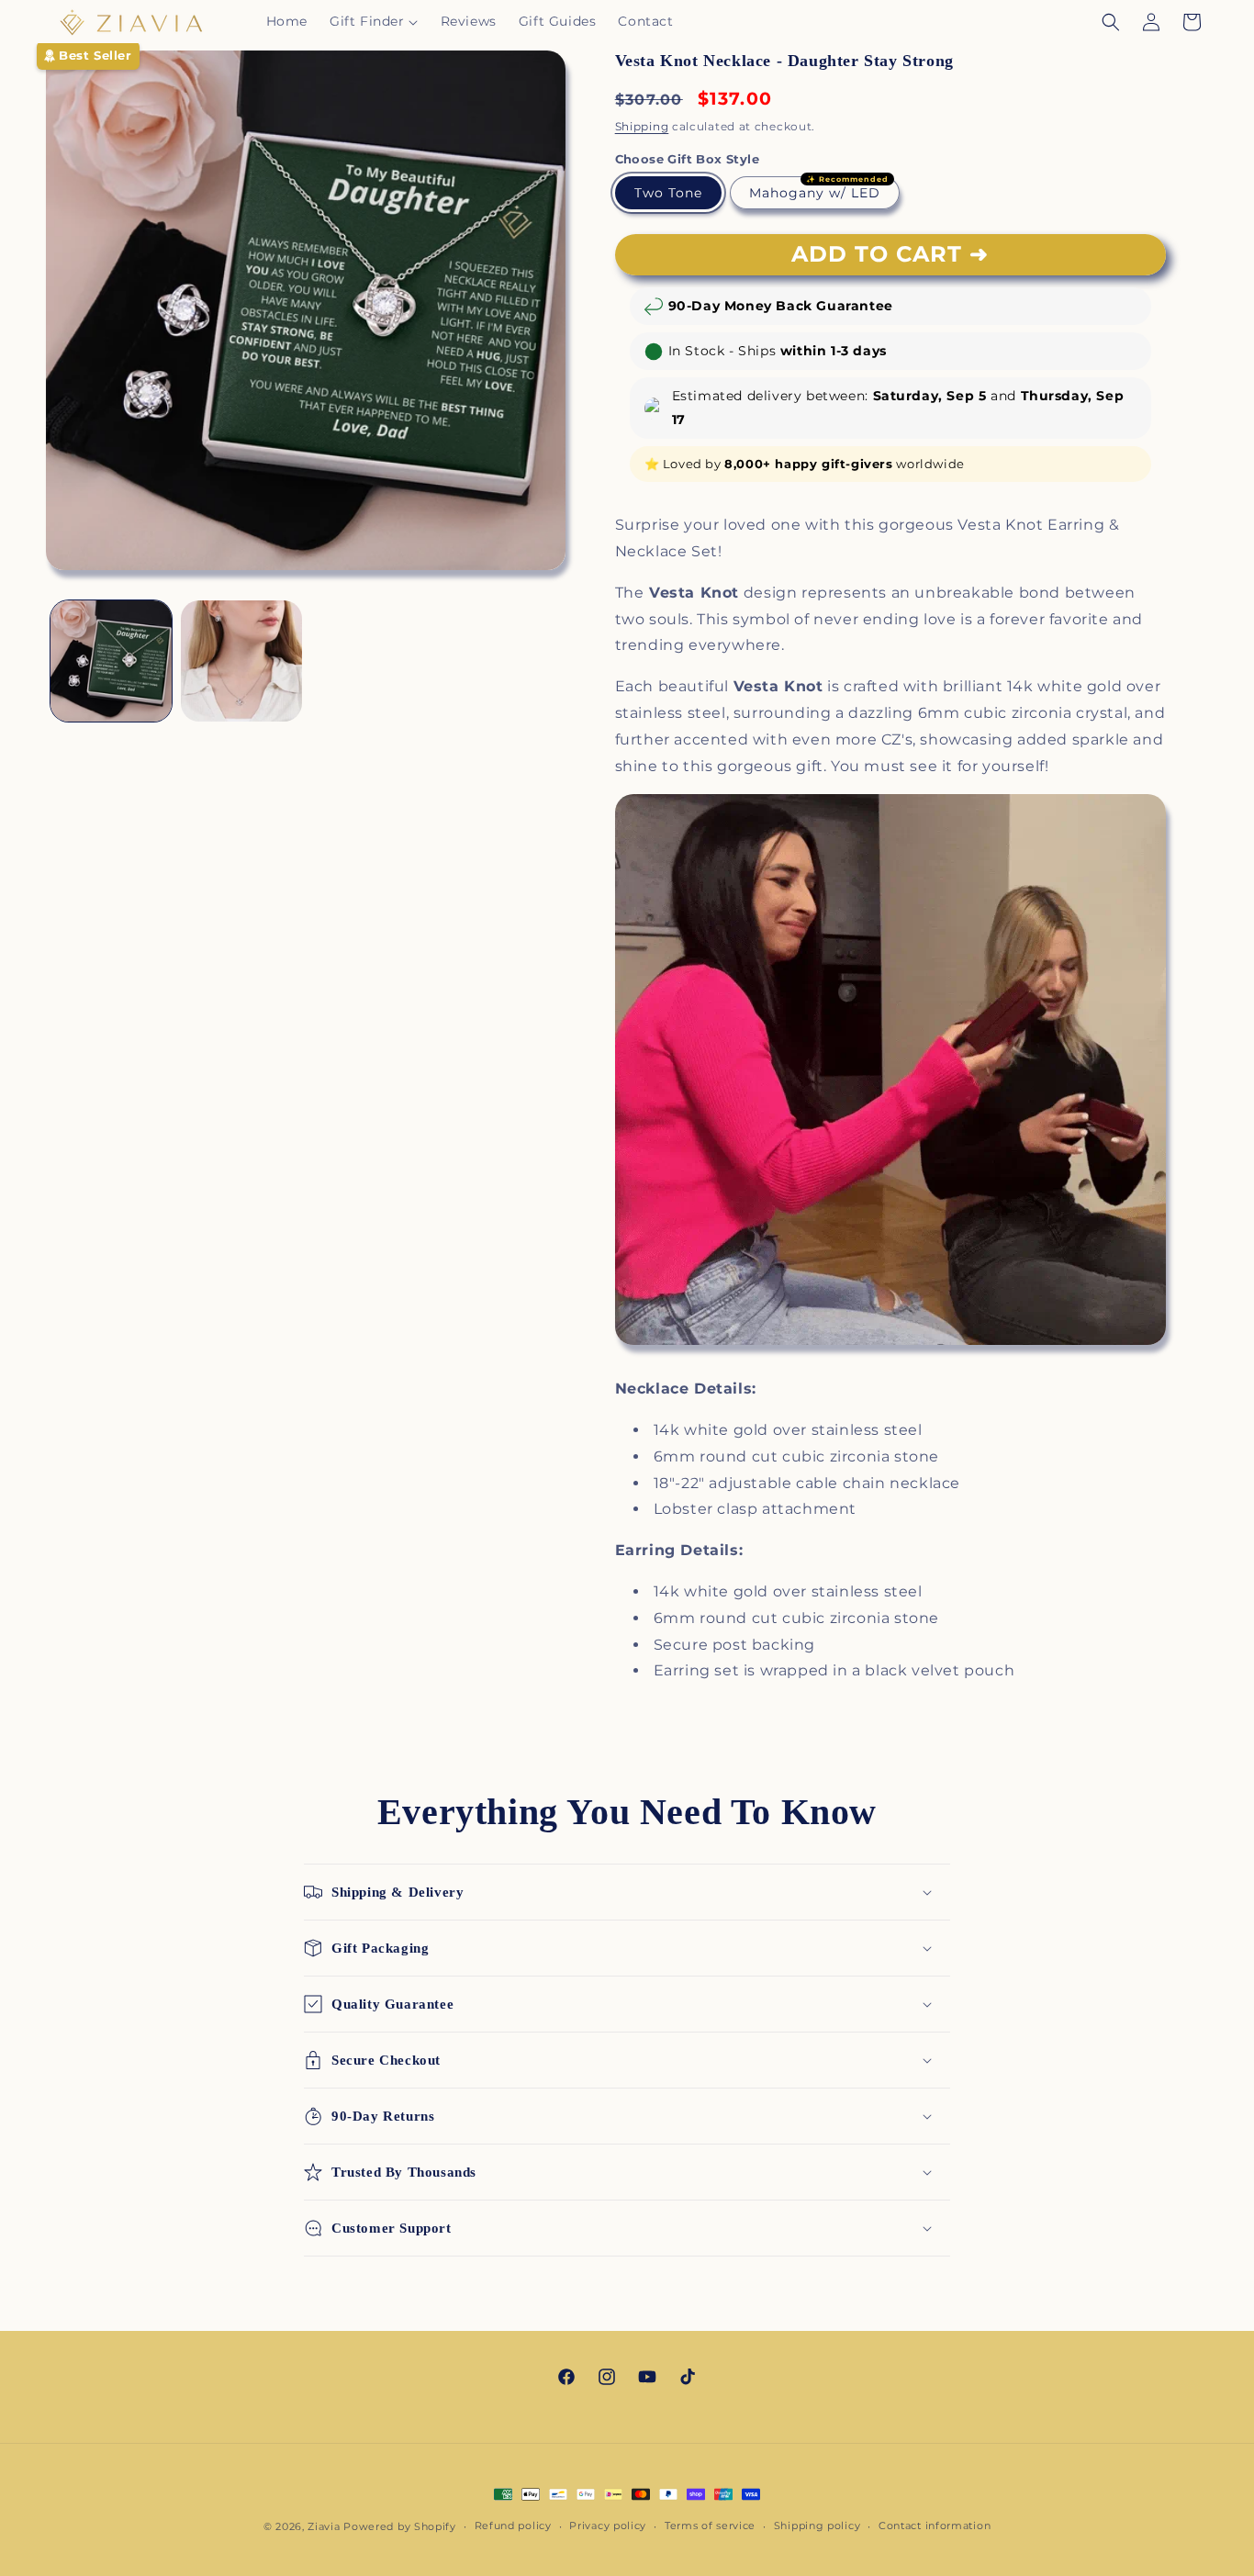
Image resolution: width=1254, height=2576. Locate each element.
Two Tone (668, 193)
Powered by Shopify (400, 2526)
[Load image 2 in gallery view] (241, 661)
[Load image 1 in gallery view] (111, 661)
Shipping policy (817, 2526)
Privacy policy (608, 2526)
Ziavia (324, 2526)
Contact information (935, 2526)
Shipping (642, 126)
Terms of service (710, 2526)
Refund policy (513, 2526)
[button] (374, 21)
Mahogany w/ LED (815, 193)
